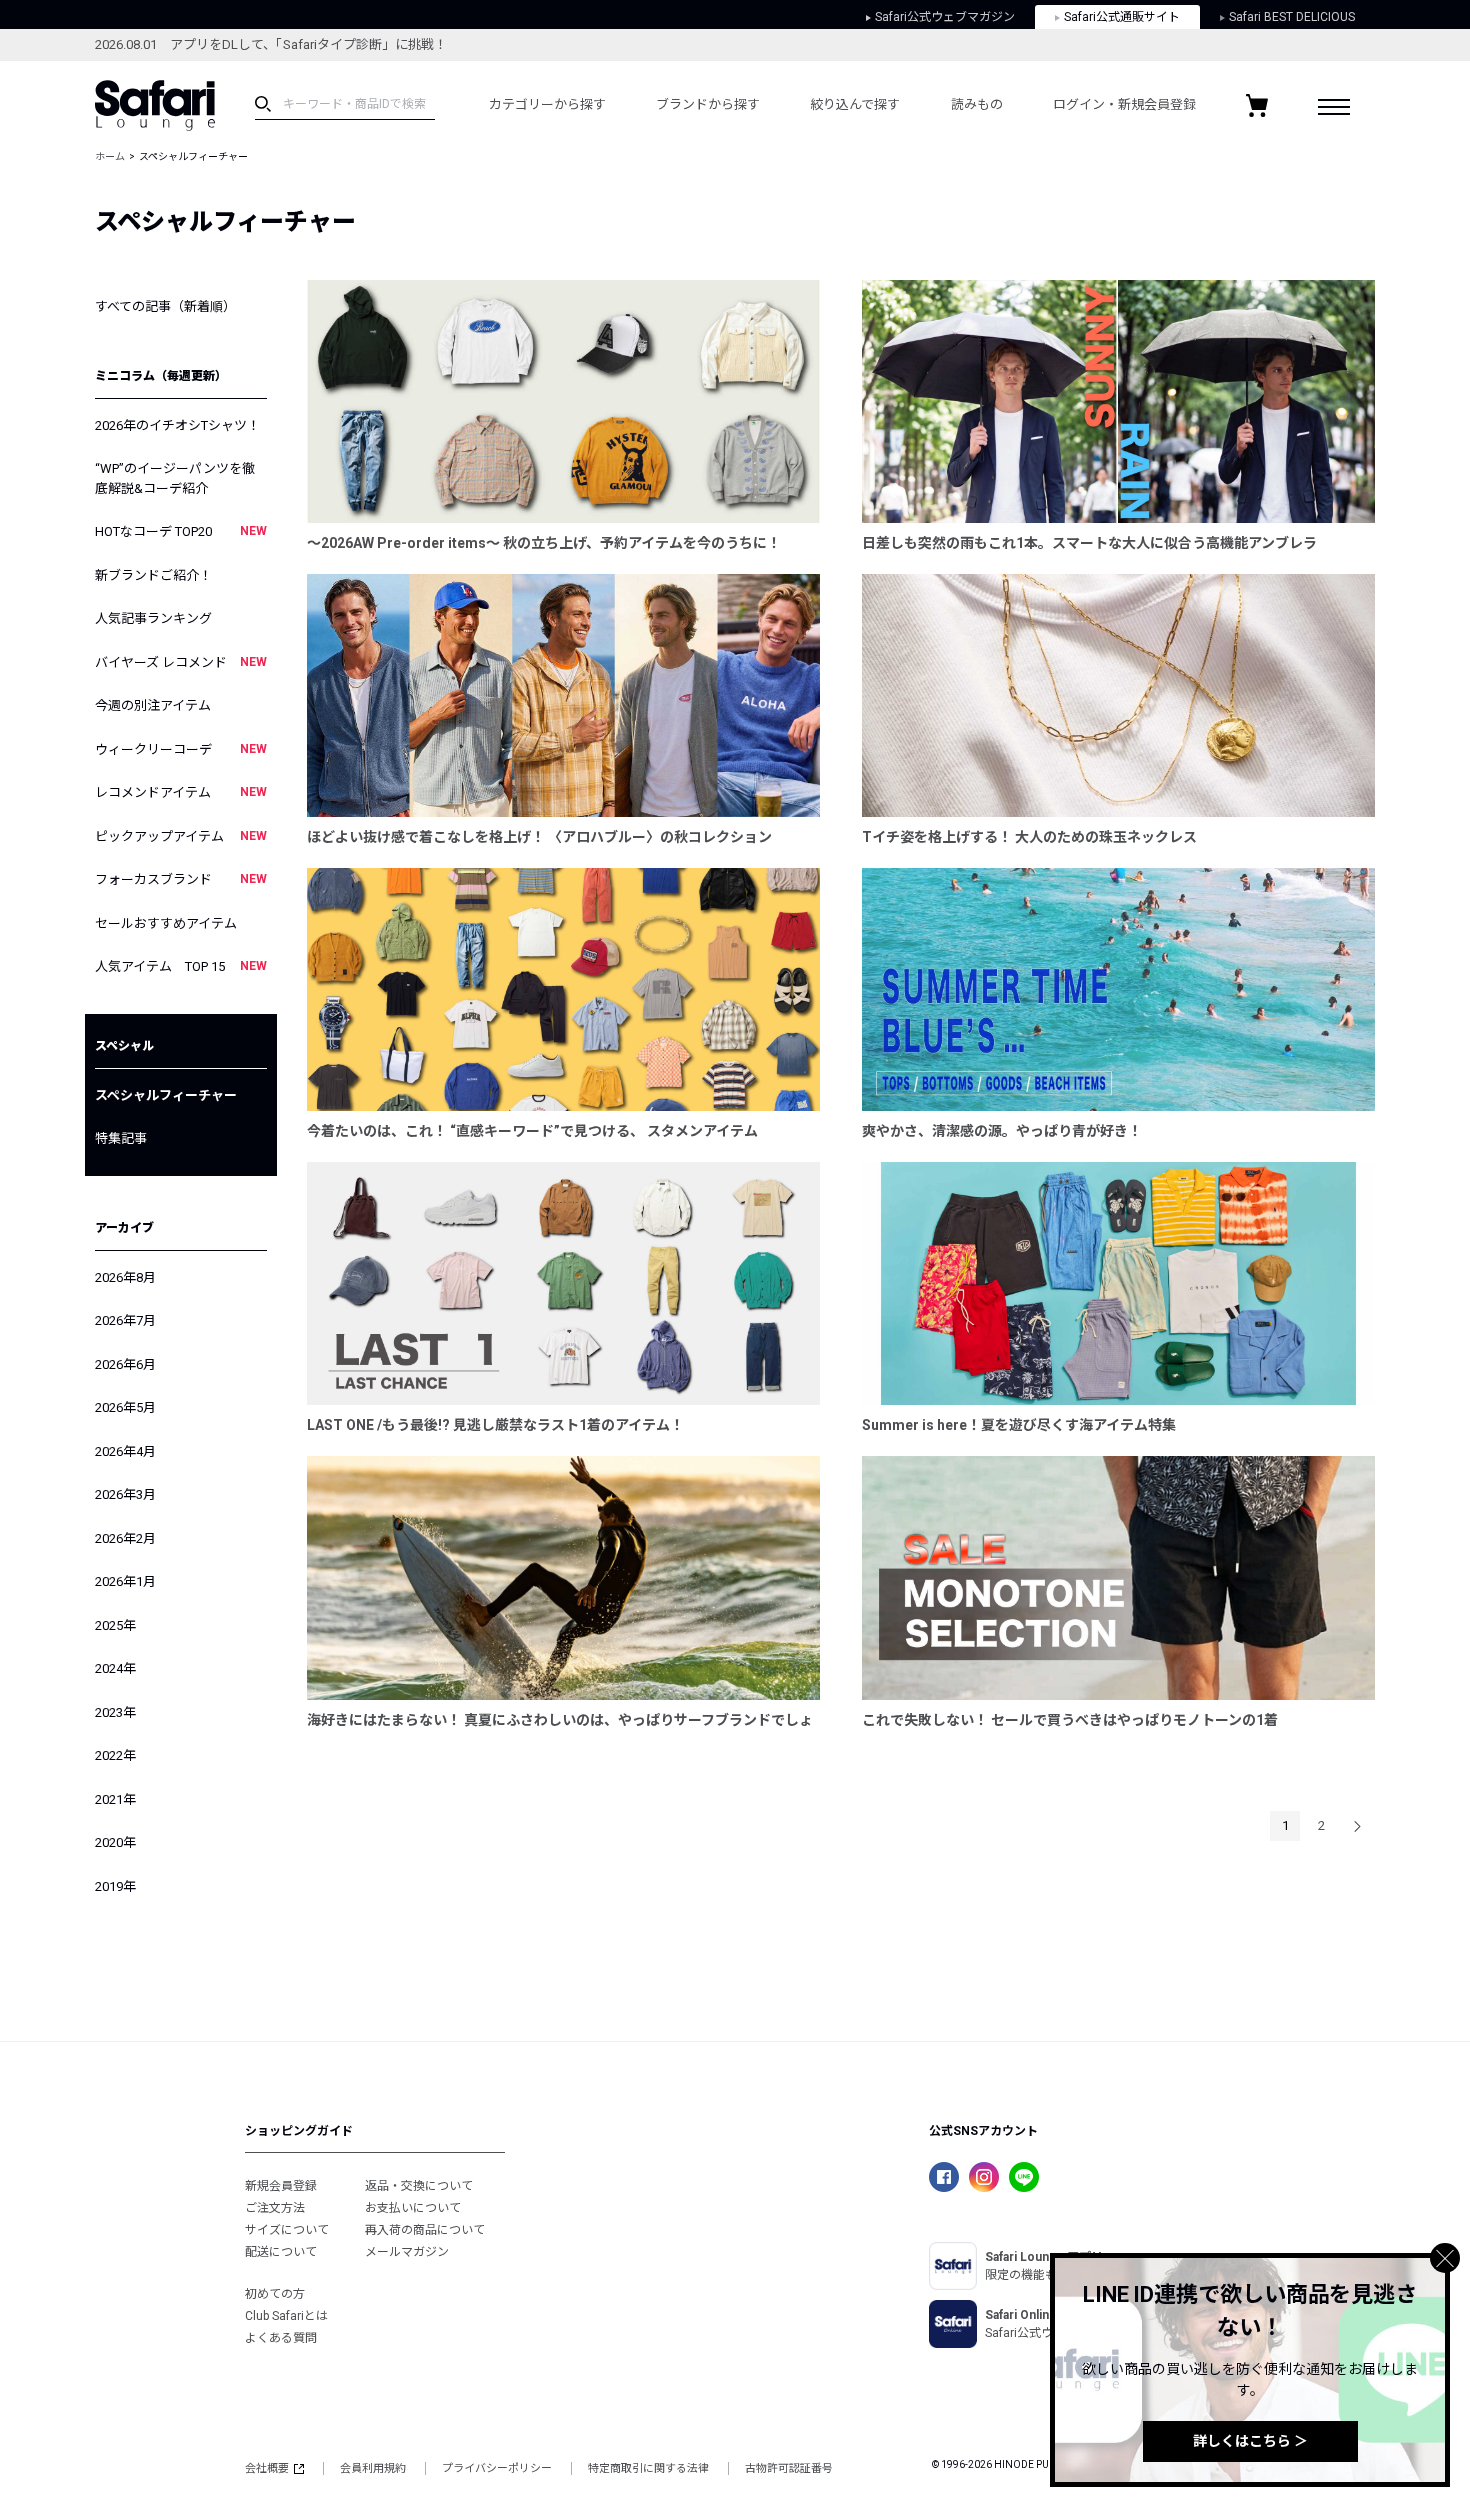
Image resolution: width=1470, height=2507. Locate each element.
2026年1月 (125, 1581)
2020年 (115, 1842)
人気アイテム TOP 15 (181, 966)
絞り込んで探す (855, 104)
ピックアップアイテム (181, 836)
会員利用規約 (373, 2468)
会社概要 (267, 2468)
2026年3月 (125, 1494)
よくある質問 (281, 2338)
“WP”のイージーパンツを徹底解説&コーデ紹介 (175, 478)
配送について (281, 2252)
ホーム (110, 156)
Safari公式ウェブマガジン (945, 17)
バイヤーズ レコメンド (181, 662)
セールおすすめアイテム (166, 923)
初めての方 (275, 2294)
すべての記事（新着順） (165, 306)
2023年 (115, 1712)
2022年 (115, 1755)
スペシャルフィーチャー (166, 1095)
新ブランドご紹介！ (153, 575)
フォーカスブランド (181, 879)
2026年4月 (125, 1451)
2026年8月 (125, 1277)
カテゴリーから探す (547, 104)
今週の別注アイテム (153, 705)
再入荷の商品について (425, 2230)
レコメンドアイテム (181, 792)
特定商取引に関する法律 (648, 2468)
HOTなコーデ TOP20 (181, 531)
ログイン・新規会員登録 (1124, 104)
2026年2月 (125, 1538)
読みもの (977, 104)
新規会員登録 (281, 2186)
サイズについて (287, 2230)
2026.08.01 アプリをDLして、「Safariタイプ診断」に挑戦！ (271, 44)
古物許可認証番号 (789, 2468)
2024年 (115, 1668)
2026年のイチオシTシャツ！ (177, 425)
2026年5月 (125, 1407)
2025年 (115, 1625)
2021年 (115, 1799)
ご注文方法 (275, 2208)
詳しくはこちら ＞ (1250, 2441)
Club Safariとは (286, 2316)
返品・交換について (419, 2186)
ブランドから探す (708, 104)
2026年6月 (125, 1364)
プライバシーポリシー (497, 2468)
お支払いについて (413, 2208)
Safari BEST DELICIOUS (1292, 17)
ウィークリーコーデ (181, 749)
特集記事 (121, 1138)
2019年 (115, 1886)
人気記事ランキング (153, 618)
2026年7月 (125, 1320)
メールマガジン (407, 2252)
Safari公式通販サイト (1122, 17)
